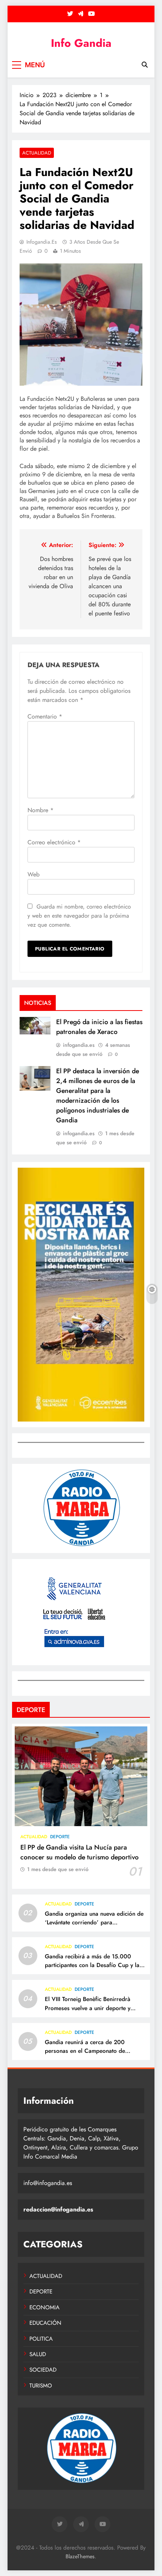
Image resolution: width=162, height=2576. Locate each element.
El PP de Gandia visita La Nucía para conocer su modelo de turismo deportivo (79, 1852)
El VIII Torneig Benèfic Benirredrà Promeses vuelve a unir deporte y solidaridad (88, 2008)
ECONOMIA (44, 2307)
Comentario (45, 716)
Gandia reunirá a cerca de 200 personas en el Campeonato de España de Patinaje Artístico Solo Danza (87, 2055)
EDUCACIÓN (45, 2323)
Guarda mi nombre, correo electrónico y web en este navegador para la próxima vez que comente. (79, 916)
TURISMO (41, 2386)
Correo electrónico (54, 842)
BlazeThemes (80, 2556)
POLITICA (41, 2339)
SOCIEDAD (43, 2370)
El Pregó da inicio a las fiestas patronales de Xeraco (99, 1027)
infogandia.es (42, 242)
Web (34, 874)
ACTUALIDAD (37, 153)
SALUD (38, 2354)
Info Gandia (81, 43)
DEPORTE (60, 1837)
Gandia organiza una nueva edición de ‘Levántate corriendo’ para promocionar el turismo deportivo (94, 1922)
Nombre (40, 810)
